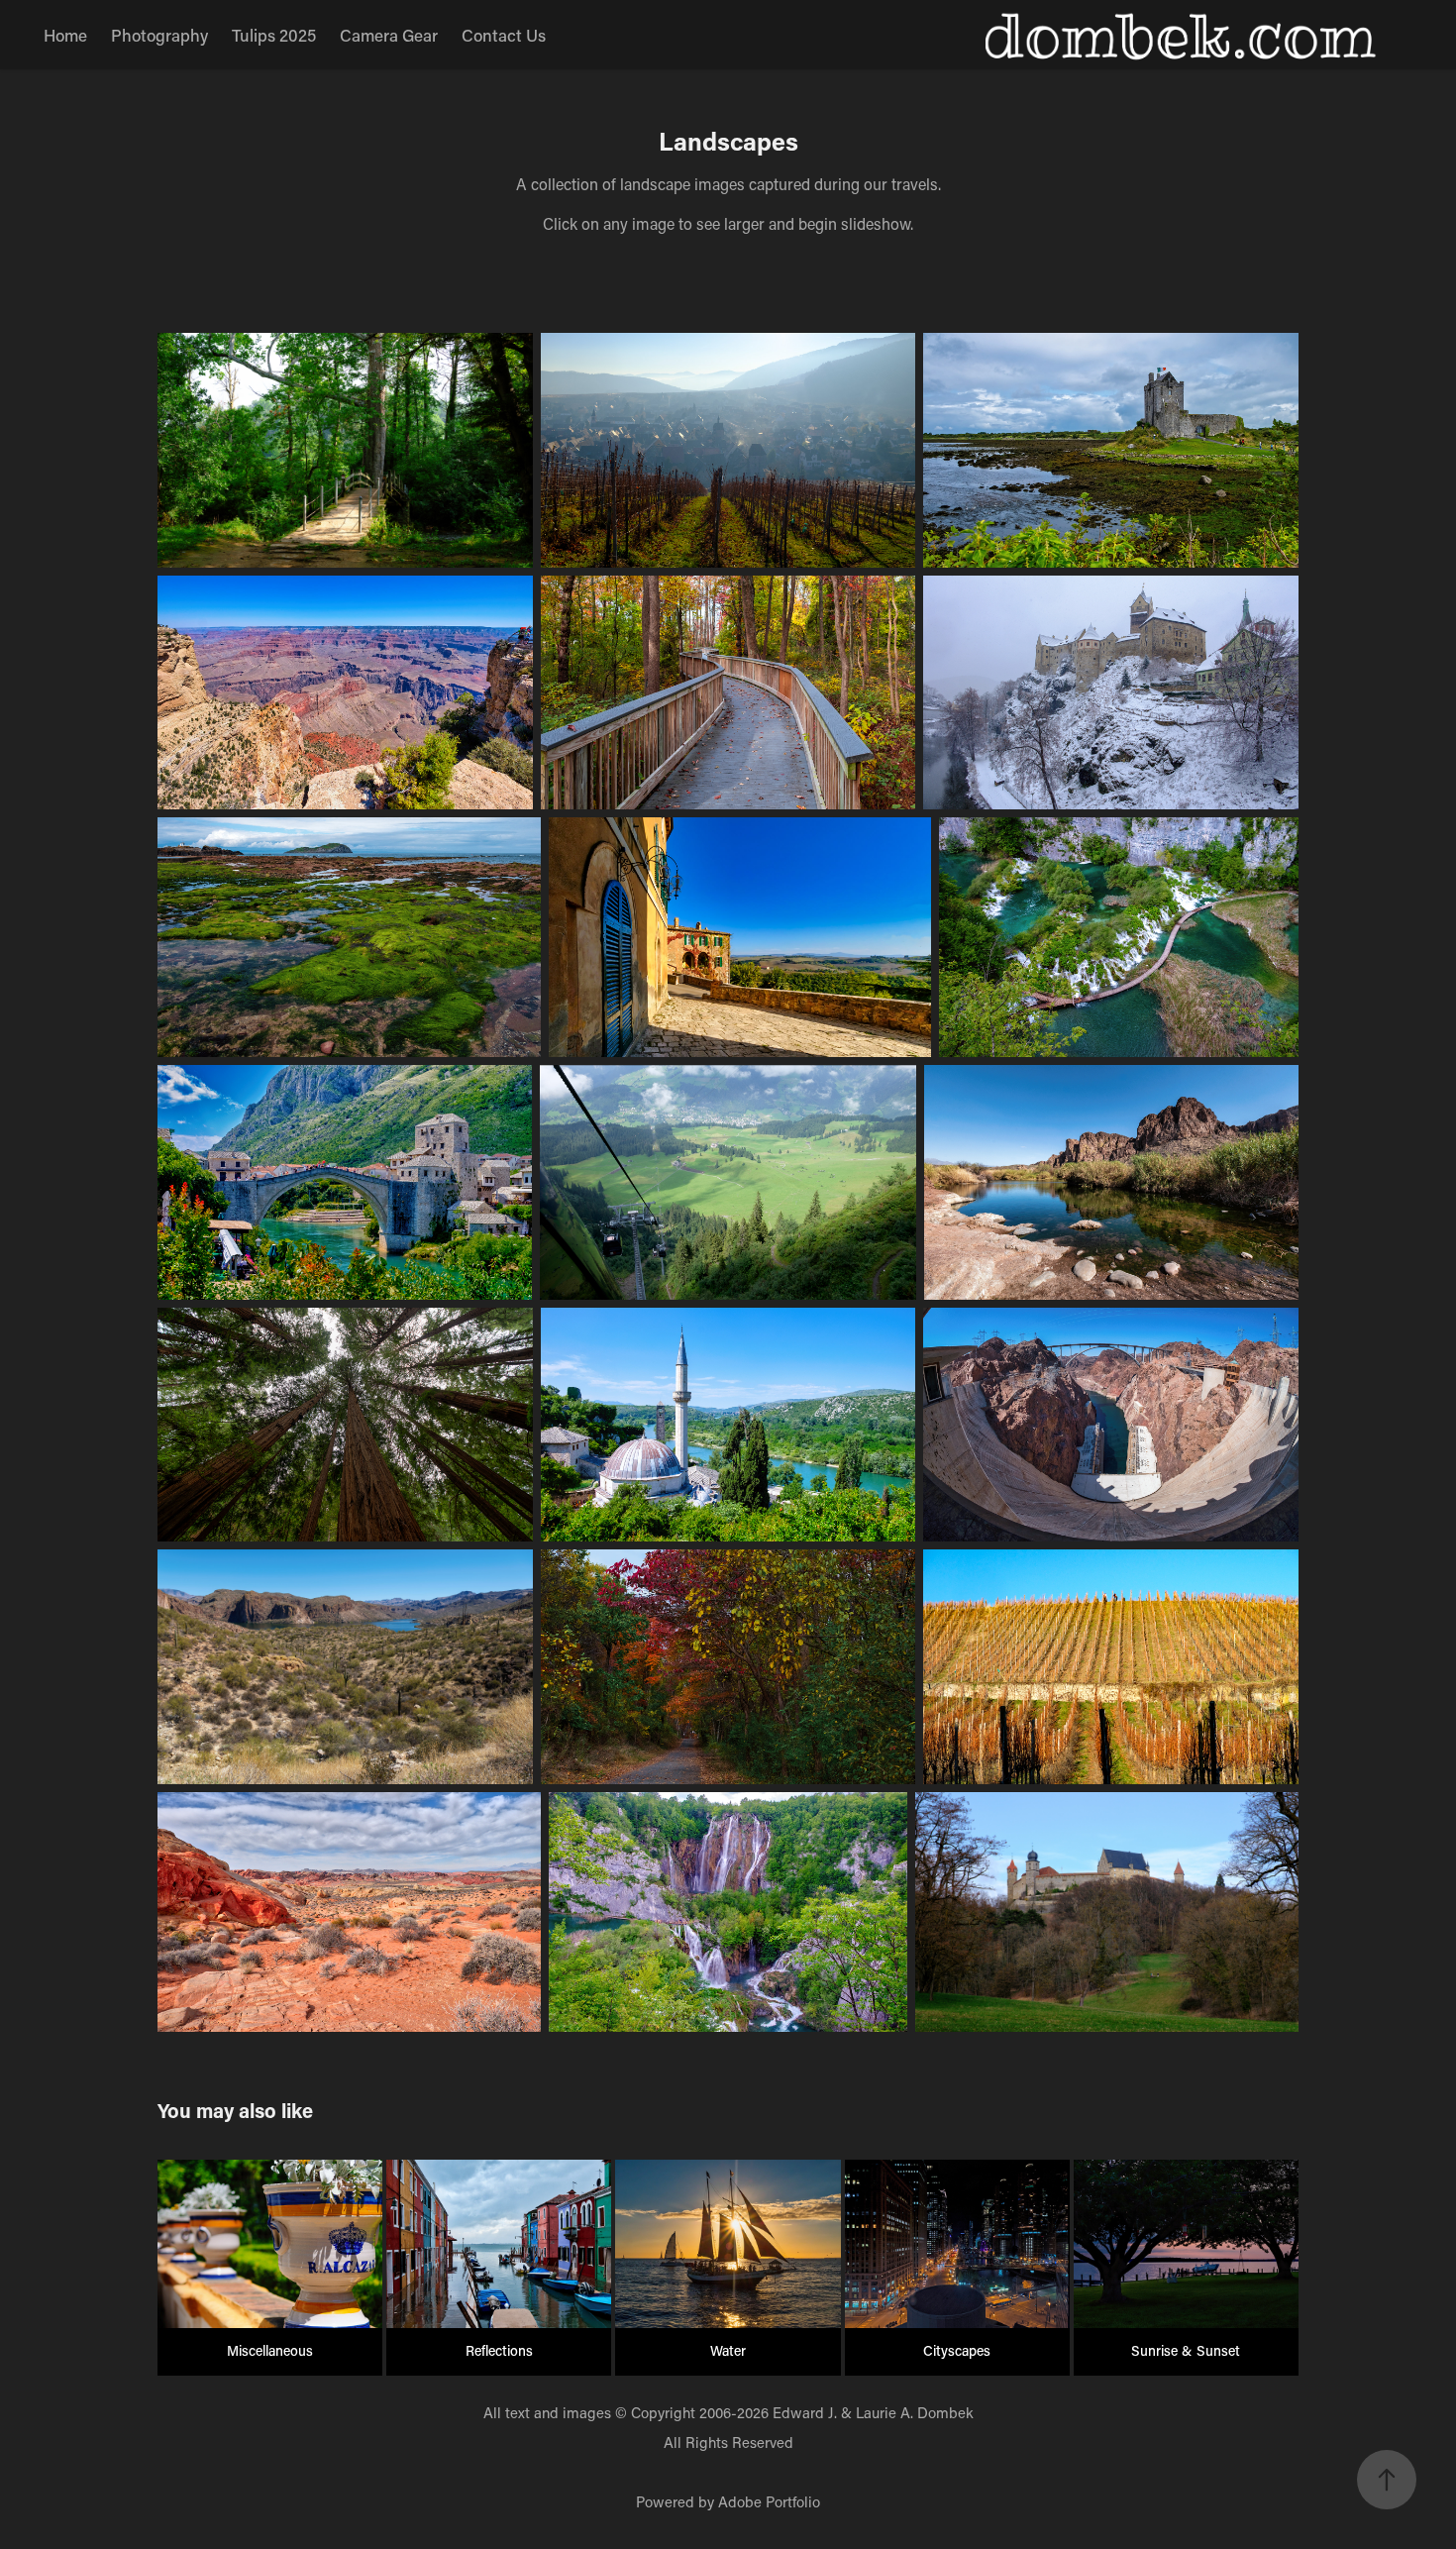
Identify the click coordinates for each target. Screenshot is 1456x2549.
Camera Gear (389, 35)
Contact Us (504, 35)
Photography (159, 35)
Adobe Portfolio (769, 2501)
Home (65, 35)
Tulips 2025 (274, 35)
